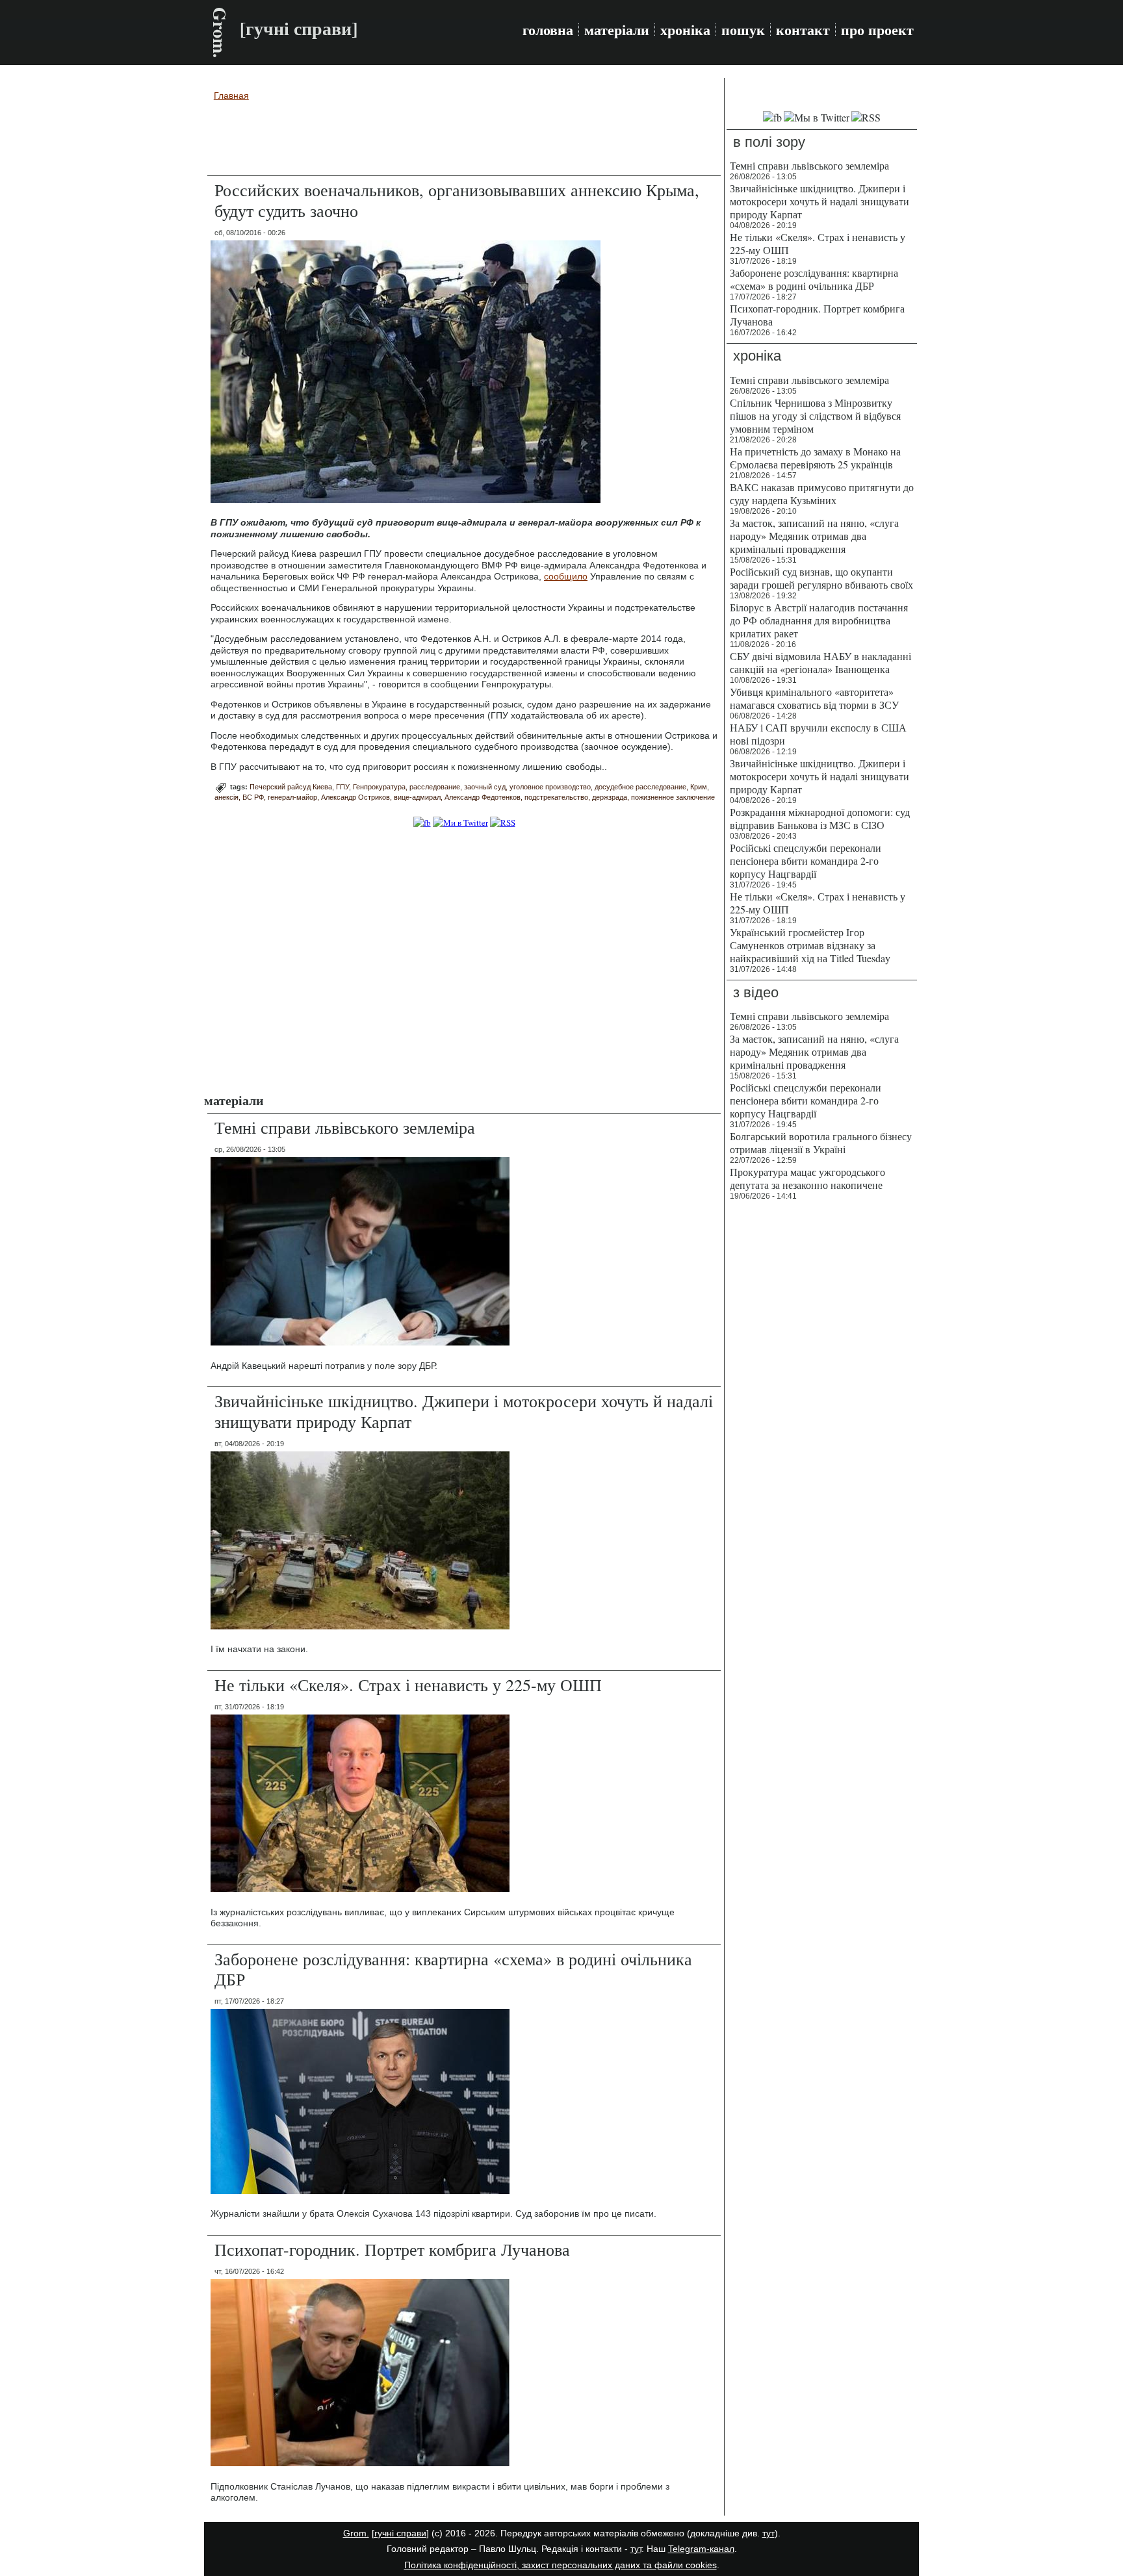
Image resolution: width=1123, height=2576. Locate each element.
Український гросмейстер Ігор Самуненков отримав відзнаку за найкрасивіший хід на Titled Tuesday (810, 945)
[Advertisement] (464, 140)
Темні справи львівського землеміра (345, 1127)
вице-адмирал (417, 797)
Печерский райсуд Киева (291, 787)
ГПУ (342, 787)
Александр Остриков (355, 797)
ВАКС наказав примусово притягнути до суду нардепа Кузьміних (822, 493)
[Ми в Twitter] (460, 823)
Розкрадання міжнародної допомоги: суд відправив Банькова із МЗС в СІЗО (820, 818)
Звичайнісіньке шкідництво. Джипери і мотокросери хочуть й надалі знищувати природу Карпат (464, 1411)
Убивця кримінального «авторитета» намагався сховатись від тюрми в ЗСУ (814, 698)
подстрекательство (556, 797)
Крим (699, 787)
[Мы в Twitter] (817, 117)
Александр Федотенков (483, 797)
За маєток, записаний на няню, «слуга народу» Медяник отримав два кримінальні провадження (814, 536)
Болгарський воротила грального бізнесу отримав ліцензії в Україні (821, 1142)
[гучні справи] (400, 2533)
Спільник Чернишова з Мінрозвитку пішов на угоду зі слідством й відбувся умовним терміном (815, 415)
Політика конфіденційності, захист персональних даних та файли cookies (561, 2565)
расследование (435, 787)
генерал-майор (292, 797)
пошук (743, 30)
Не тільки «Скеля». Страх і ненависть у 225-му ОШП (408, 1685)
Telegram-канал (701, 2549)
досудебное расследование (640, 787)
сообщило (566, 576)
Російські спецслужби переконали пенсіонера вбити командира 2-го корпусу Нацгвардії (806, 861)
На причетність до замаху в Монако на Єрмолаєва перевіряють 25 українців (815, 458)
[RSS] (503, 823)
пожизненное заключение (673, 797)
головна (548, 30)
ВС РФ (253, 797)
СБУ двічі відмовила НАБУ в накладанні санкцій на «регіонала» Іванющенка (820, 662)
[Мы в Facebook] (772, 117)
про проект (877, 30)
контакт (803, 30)
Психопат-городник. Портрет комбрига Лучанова (392, 2249)
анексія (226, 797)
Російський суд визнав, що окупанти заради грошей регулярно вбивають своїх (821, 578)
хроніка (685, 30)
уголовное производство (550, 787)
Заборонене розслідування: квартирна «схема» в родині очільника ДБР (453, 1969)
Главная (231, 96)
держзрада (610, 797)
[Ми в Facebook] (422, 823)
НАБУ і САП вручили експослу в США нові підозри (818, 734)
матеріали (617, 30)
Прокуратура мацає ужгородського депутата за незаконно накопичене (807, 1178)
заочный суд (485, 787)
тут (768, 2533)
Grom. (220, 32)
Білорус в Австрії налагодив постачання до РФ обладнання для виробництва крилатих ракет (819, 620)
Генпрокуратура (379, 787)
